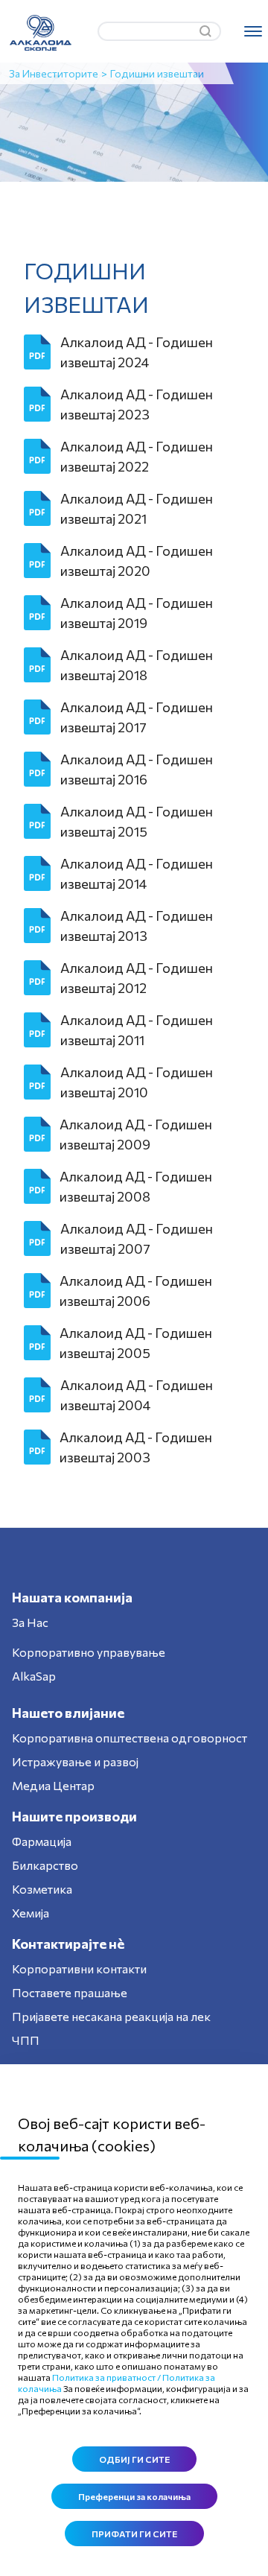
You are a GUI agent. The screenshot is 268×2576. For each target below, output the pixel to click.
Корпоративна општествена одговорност (130, 1738)
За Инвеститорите (54, 73)
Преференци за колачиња (134, 2496)
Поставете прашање (70, 1992)
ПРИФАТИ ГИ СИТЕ (134, 2534)
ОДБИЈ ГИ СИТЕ (134, 2459)
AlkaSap (34, 1676)
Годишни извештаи (157, 73)
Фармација (42, 1841)
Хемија (31, 1913)
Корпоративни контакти (79, 1969)
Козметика (42, 1889)
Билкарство (45, 1865)
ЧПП (26, 2040)
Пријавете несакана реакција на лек (111, 2016)
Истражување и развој (75, 1761)
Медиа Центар (53, 1785)
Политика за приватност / (106, 2377)
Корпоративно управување (89, 1652)
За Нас (30, 1622)
